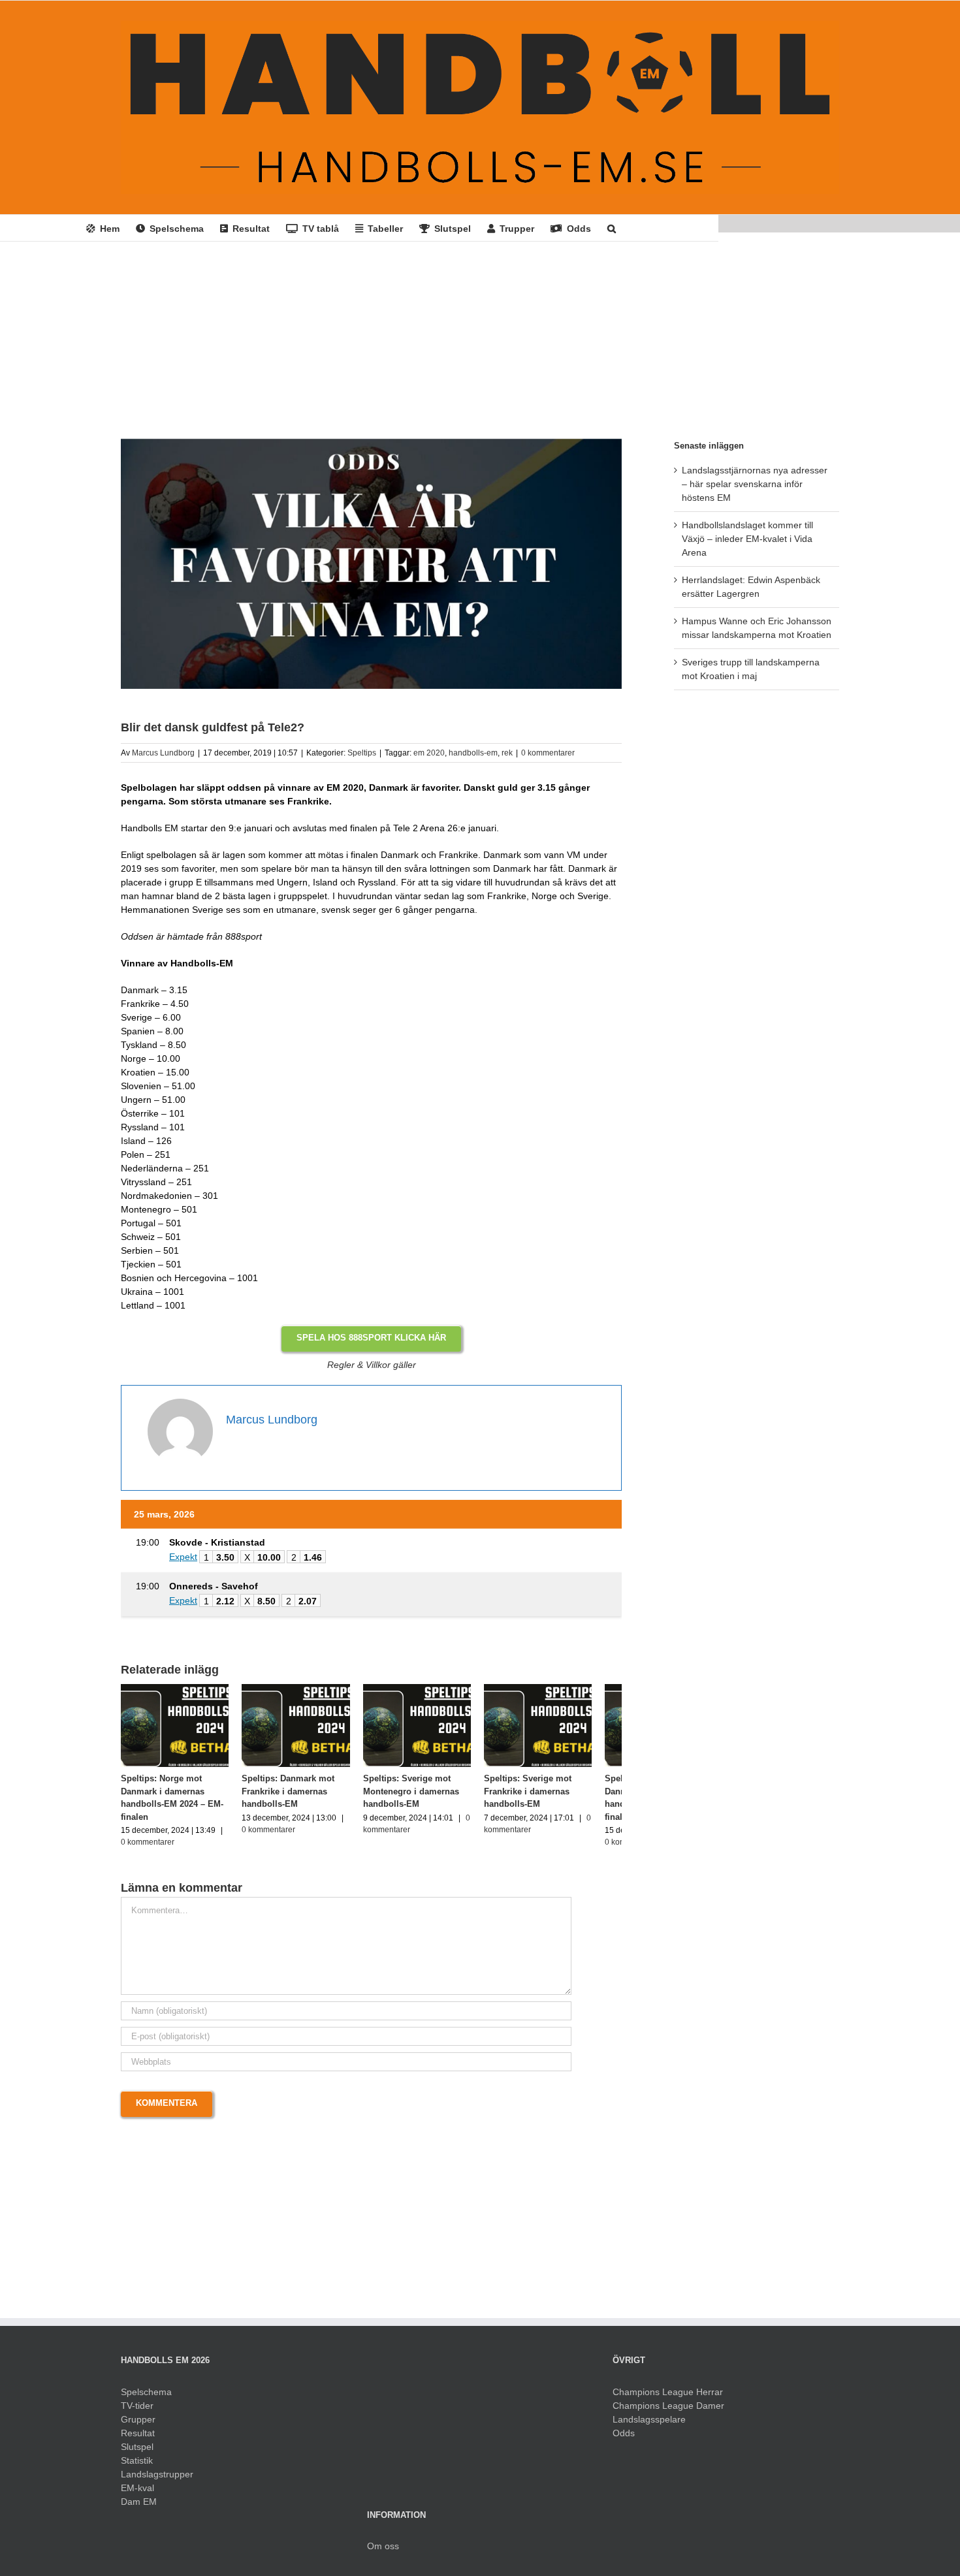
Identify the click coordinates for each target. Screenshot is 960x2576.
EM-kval (137, 2494)
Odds (624, 2439)
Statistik (137, 2466)
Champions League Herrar (668, 2398)
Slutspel (137, 2453)
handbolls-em (473, 753)
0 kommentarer (548, 753)
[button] (612, 228)
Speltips (362, 753)
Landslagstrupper (157, 2480)
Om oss (383, 2552)
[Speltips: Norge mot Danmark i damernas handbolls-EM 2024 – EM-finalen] (179, 1689)
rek (507, 753)
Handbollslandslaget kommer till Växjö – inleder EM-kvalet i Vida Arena (747, 539)
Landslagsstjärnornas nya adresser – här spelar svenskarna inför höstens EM (755, 484)
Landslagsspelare (649, 2425)
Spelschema (146, 2398)
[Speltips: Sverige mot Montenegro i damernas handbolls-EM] (436, 1689)
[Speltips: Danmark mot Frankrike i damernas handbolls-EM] (307, 1689)
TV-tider (137, 2411)
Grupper (138, 2425)
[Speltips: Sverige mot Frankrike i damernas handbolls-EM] (564, 1689)
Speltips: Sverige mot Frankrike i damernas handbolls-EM (550, 1797)
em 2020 (429, 753)
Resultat (138, 2439)
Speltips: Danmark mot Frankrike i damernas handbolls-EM (296, 1797)
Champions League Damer (668, 2411)
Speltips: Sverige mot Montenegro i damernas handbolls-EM (426, 1797)
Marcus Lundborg (163, 753)
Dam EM (139, 2507)
